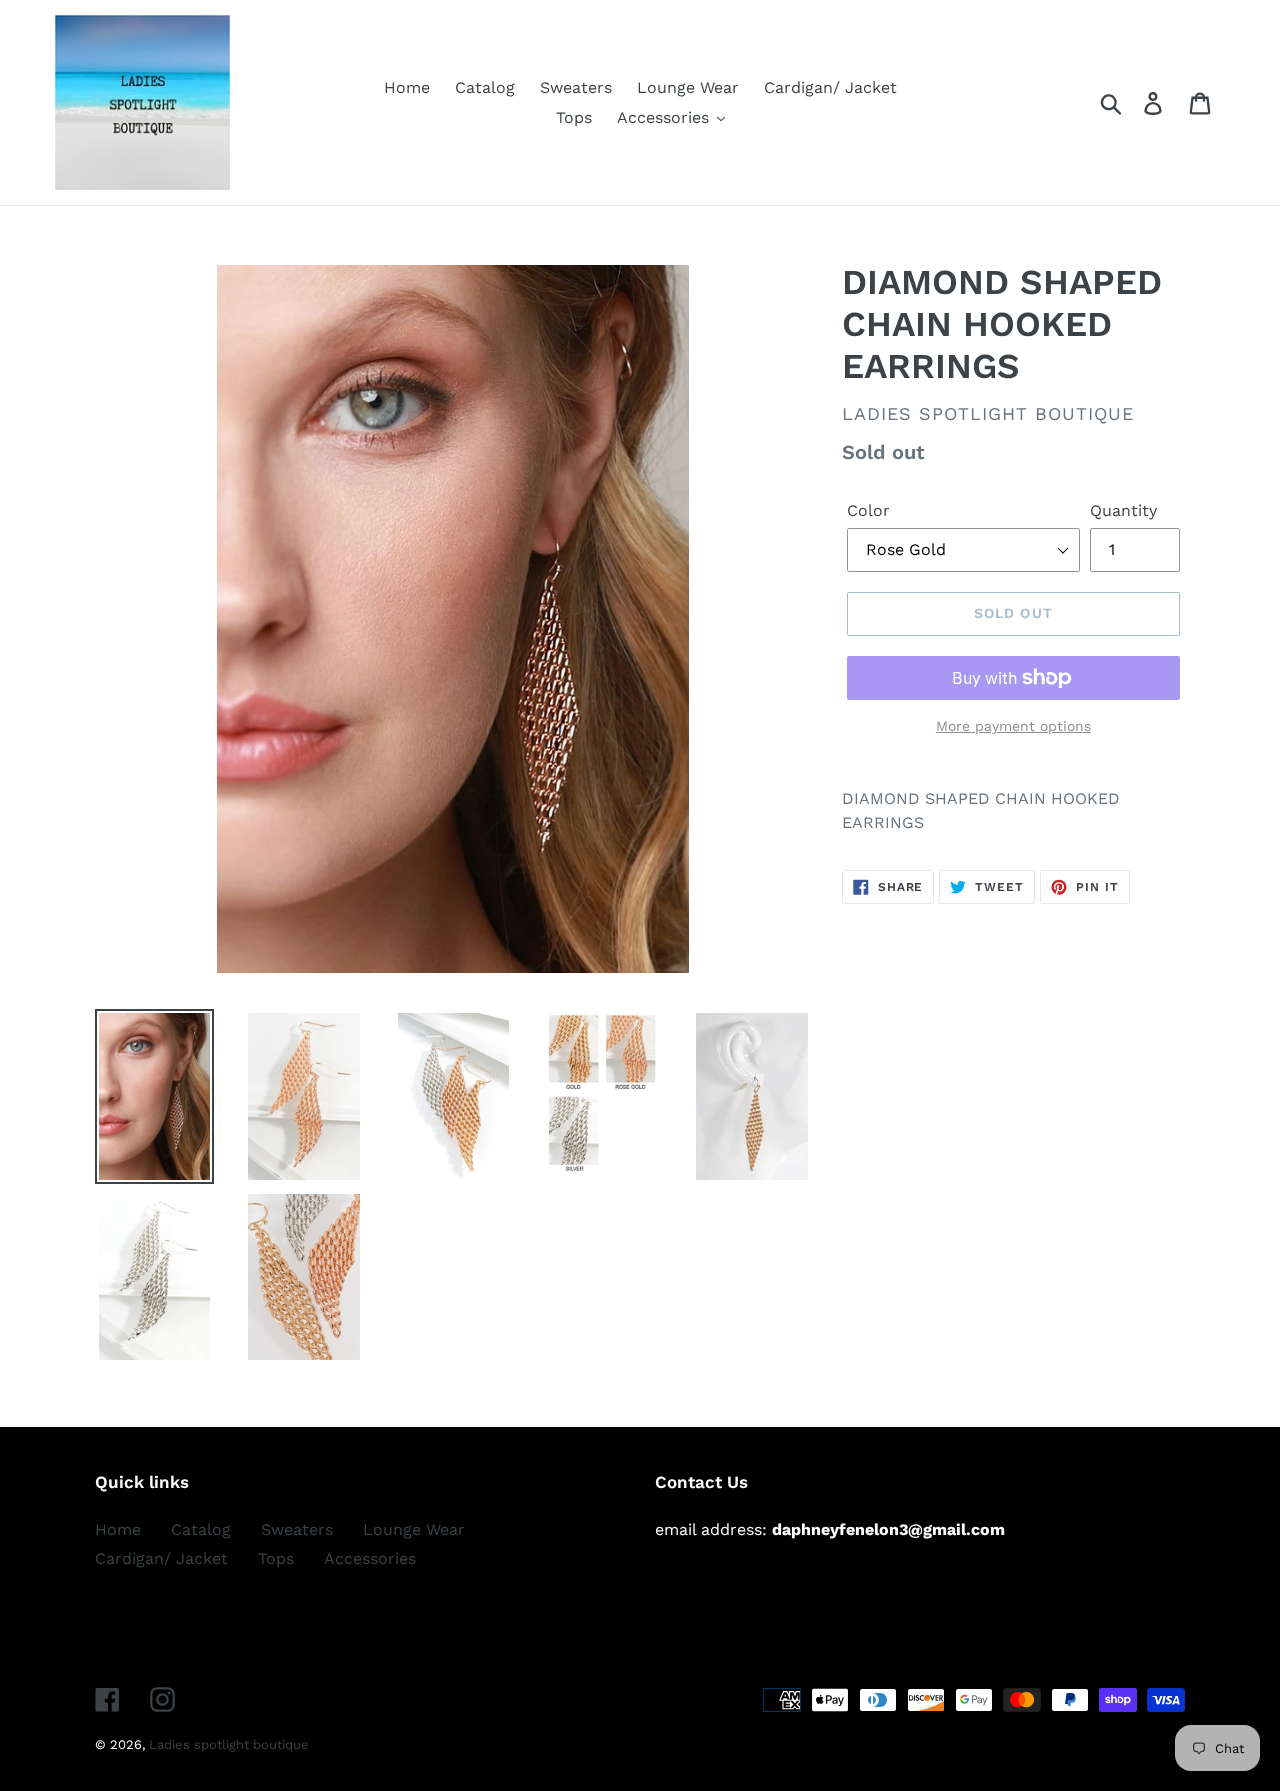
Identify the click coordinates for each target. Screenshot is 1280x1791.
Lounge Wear (414, 1529)
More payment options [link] (1013, 726)
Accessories (370, 1558)
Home (118, 1529)
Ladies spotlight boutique (229, 1744)
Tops (276, 1558)
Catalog (201, 1529)
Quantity (1123, 510)
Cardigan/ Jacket (161, 1558)
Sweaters (297, 1529)
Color (868, 510)
